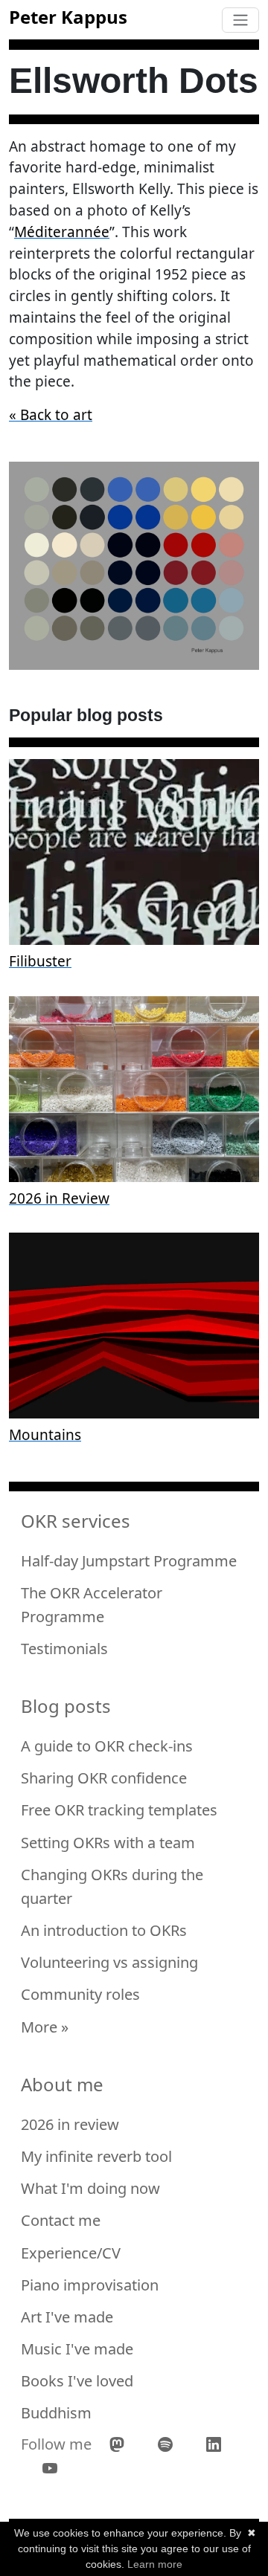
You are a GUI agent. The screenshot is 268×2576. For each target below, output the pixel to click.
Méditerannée (62, 232)
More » (45, 2027)
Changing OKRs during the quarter (112, 1886)
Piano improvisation (90, 2285)
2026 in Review (59, 1198)
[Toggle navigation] (240, 20)
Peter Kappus (68, 17)
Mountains (45, 1435)
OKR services (76, 1521)
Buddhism (56, 2413)
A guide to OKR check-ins (107, 1746)
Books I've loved (77, 2381)
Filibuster (40, 961)
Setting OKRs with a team (108, 1843)
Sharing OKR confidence (104, 1778)
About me (62, 2085)
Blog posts (66, 1707)
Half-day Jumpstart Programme (129, 1561)
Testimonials (64, 1649)
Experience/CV (71, 2253)
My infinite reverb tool (96, 2156)
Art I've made (67, 2317)
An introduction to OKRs (104, 1930)
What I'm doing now (90, 2188)
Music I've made (77, 2349)
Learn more (155, 2564)
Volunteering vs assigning (109, 1962)
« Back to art (51, 415)
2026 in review (70, 2124)
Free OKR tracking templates (119, 1810)
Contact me (61, 2220)
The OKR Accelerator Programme (92, 1605)
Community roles (80, 1994)
